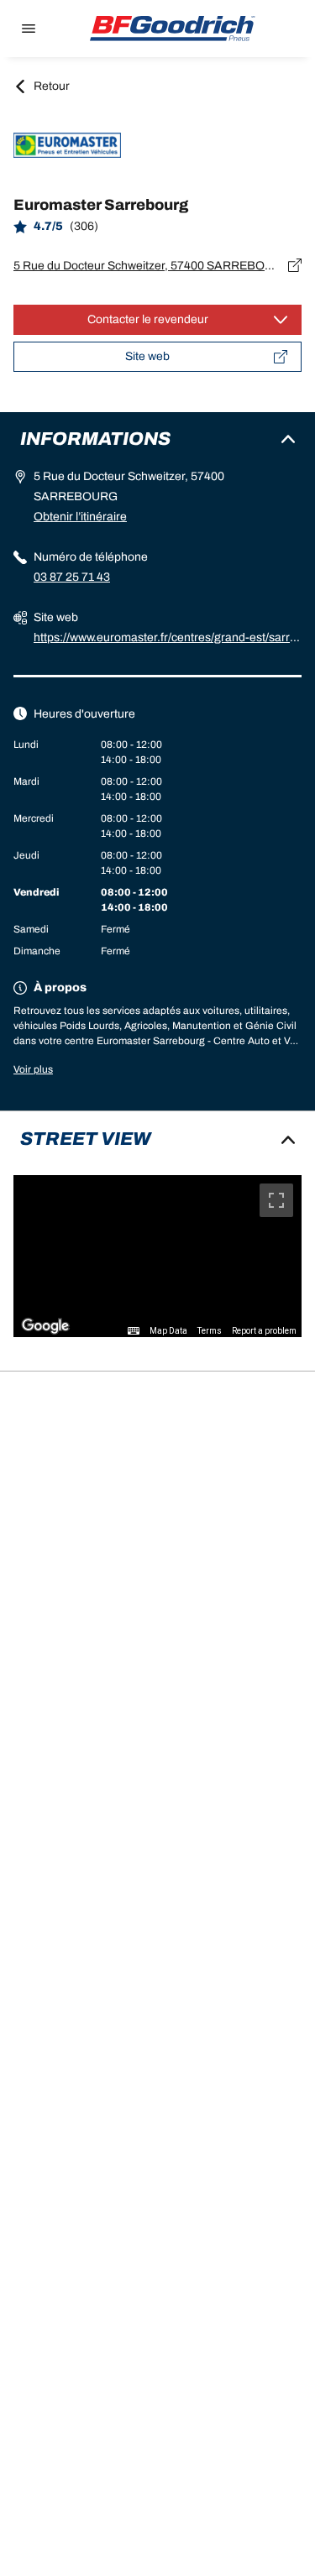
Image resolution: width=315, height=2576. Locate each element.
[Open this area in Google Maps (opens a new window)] (45, 1326)
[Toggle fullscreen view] (276, 1200)
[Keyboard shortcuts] (134, 1331)
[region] (157, 1256)
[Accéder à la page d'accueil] (173, 29)
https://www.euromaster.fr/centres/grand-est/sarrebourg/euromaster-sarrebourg (165, 640)
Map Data (168, 1331)
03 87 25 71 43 (72, 577)
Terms (210, 1331)
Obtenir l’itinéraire (80, 517)
